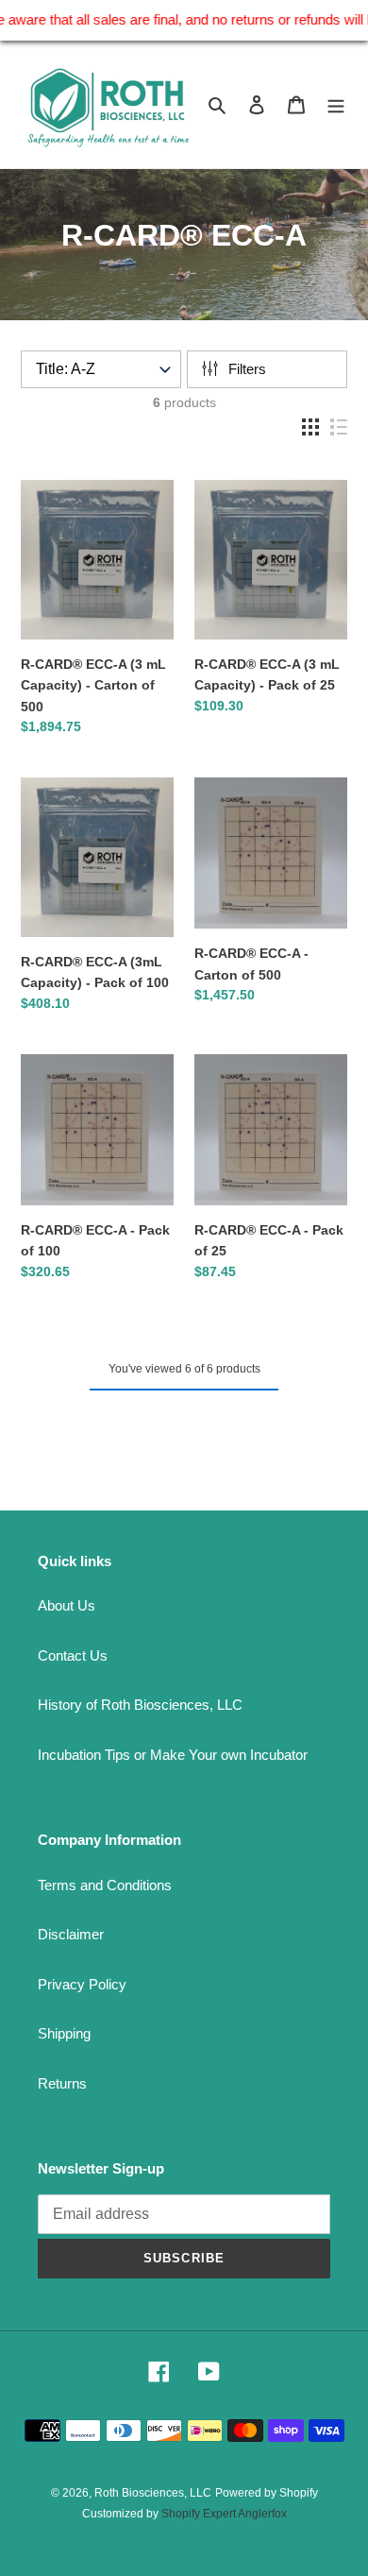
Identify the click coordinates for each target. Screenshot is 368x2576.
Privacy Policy (82, 1984)
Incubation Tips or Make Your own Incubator (173, 1755)
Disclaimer (71, 1934)
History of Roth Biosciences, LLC (140, 1705)
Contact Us (73, 1655)
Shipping (64, 2033)
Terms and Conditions (105, 1885)
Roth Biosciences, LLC (153, 2493)
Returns (62, 2083)
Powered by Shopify (267, 2493)
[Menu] (336, 104)
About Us (67, 1605)
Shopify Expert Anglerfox (224, 2514)
